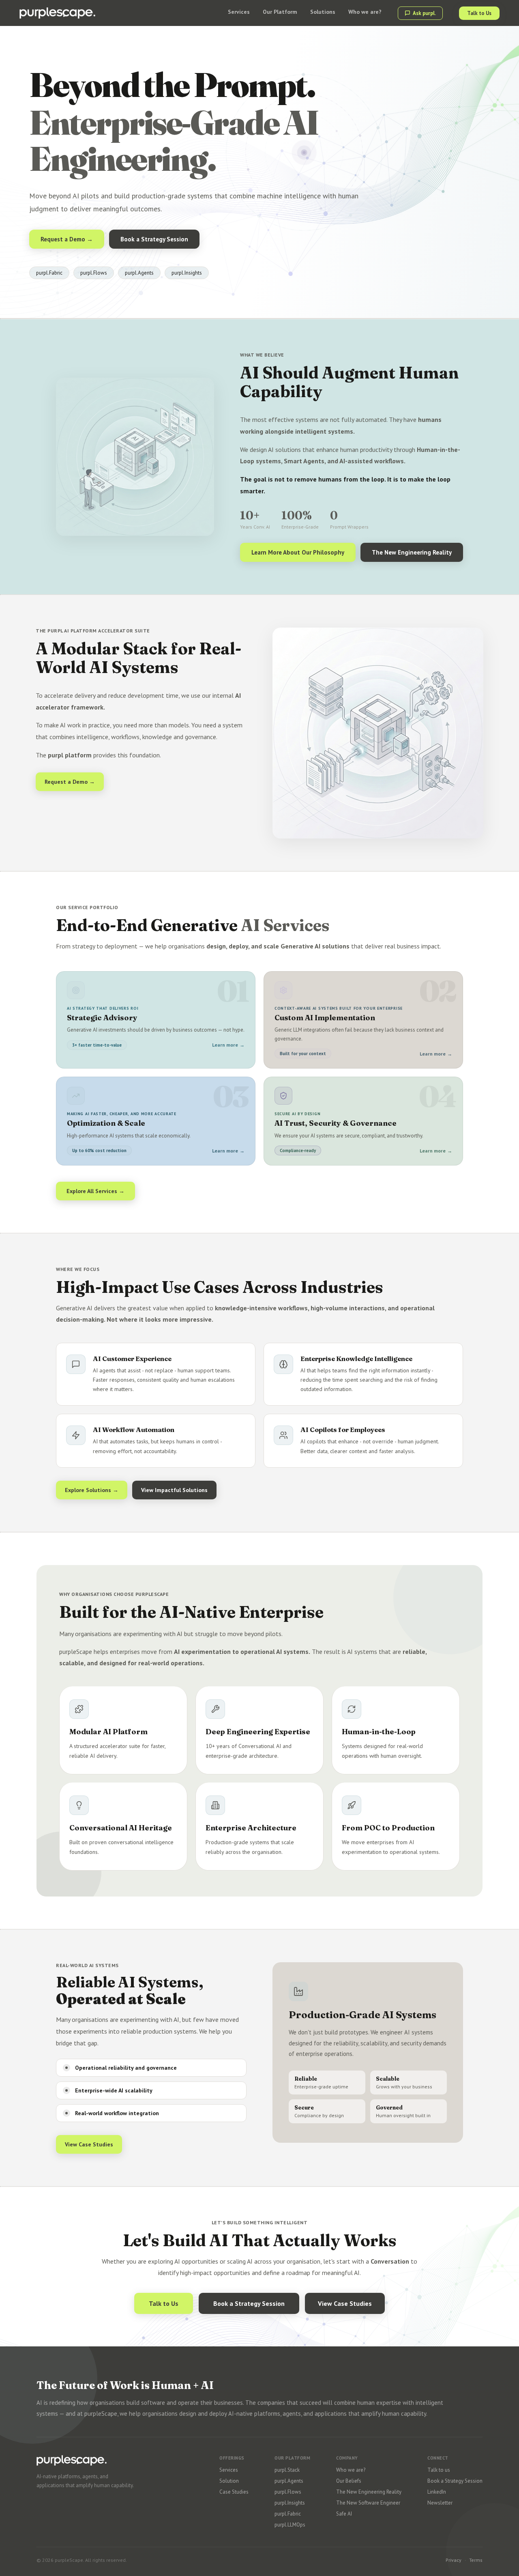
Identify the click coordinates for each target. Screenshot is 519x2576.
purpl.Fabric (288, 2514)
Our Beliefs (349, 2481)
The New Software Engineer (368, 2503)
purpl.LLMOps (290, 2525)
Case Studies (234, 2492)
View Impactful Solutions (174, 1490)
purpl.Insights (290, 2503)
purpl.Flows (288, 2492)
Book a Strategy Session (154, 239)
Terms (476, 2560)
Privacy (454, 2560)
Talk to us (439, 2470)
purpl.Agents (289, 2481)
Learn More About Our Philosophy (298, 552)
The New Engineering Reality (412, 552)
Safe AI (344, 2514)
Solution (229, 2481)
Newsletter (440, 2503)
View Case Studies (89, 2144)
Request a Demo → (67, 239)
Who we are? (351, 2470)
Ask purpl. (424, 13)
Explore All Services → (95, 1191)
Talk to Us (479, 13)
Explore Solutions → (92, 1490)
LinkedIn (437, 2492)
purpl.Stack (287, 2470)
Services (229, 2470)
